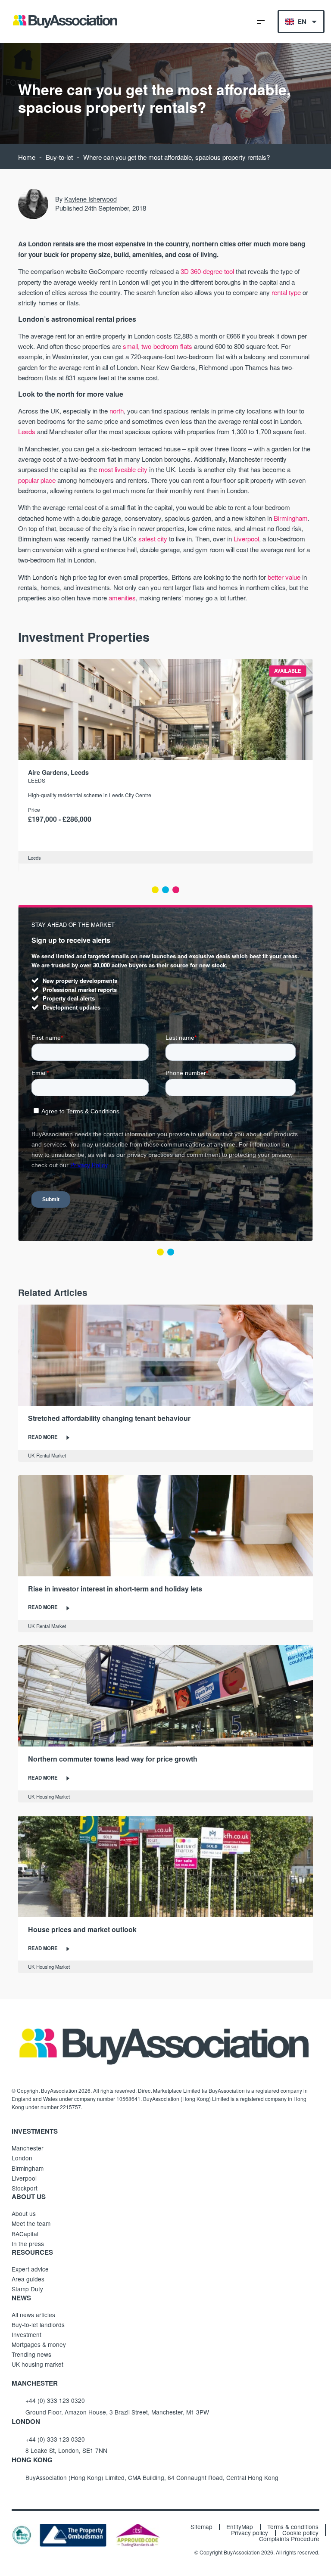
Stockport (25, 2188)
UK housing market (37, 2364)
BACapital (25, 2234)
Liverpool (246, 539)
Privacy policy (250, 2533)
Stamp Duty (27, 2289)
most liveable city (123, 469)
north (117, 411)
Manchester (28, 2148)
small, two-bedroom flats (158, 346)
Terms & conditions (293, 2527)
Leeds (27, 431)
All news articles (33, 2315)
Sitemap (201, 2527)
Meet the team (31, 2223)
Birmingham (291, 518)
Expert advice (30, 2269)
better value (284, 577)
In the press (28, 2244)
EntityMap (240, 2527)
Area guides (28, 2279)
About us (24, 2213)
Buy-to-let (59, 157)
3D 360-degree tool (207, 271)
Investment (27, 2334)
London (22, 2158)
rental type (286, 292)
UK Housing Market (49, 1796)
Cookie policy (300, 2533)
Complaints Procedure (289, 2539)
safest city (153, 539)
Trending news (31, 2354)
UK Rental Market (47, 1455)
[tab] (155, 890)
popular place (37, 480)
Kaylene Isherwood (91, 199)
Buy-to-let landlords (38, 2324)
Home (27, 157)
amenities (122, 598)
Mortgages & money (39, 2344)
